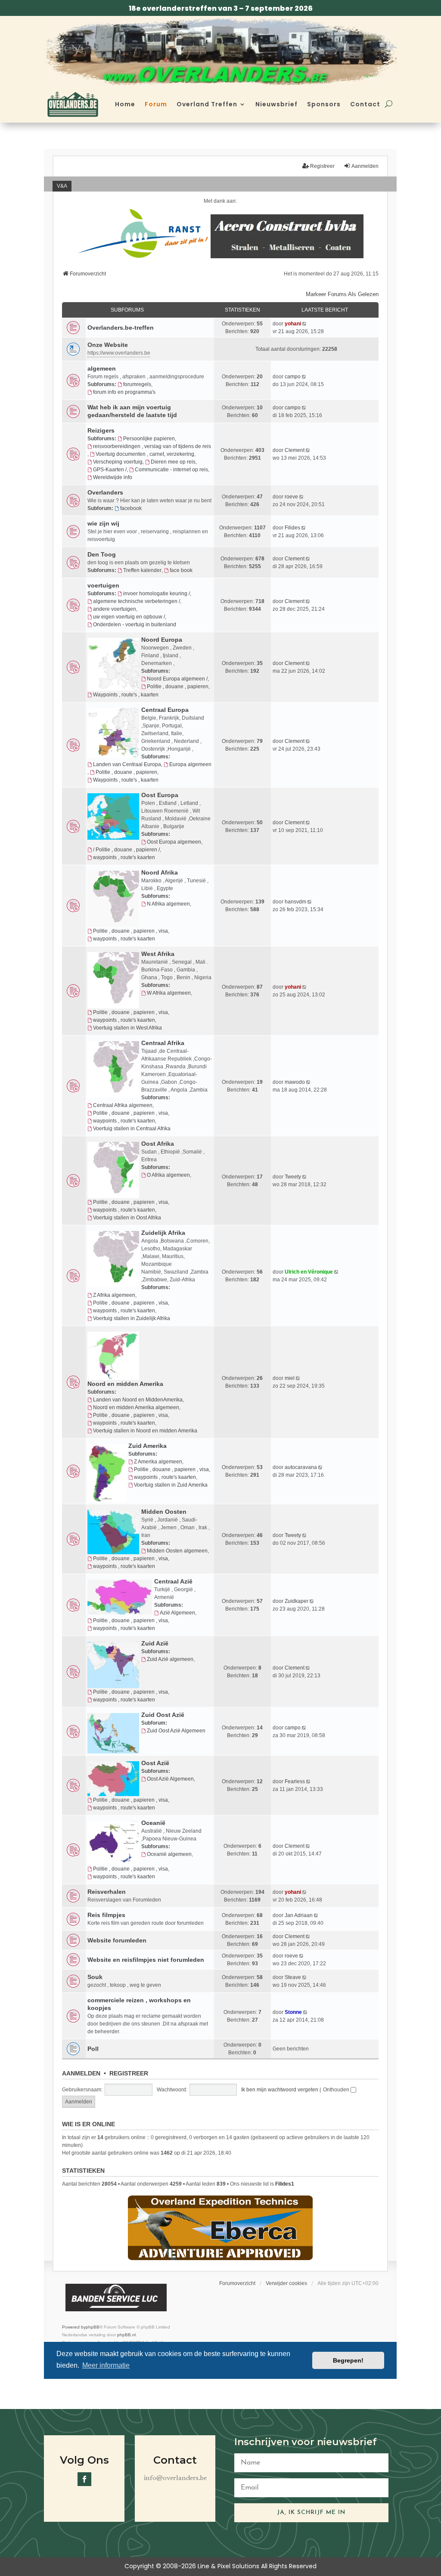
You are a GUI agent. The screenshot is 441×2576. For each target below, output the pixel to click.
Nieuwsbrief (276, 104)
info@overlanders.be (175, 2478)
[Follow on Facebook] (84, 2479)
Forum (156, 104)
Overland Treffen (207, 104)
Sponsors (324, 104)
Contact (365, 104)
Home (125, 104)
